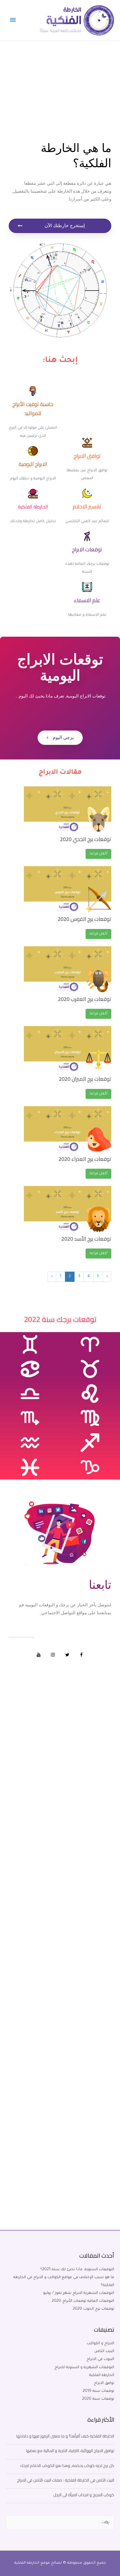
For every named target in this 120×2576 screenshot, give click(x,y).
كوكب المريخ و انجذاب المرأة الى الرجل (84, 2495)
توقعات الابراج (87, 549)
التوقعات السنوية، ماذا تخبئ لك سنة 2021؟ (77, 2270)
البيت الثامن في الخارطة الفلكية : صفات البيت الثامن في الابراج (66, 2480)
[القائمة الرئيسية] (13, 20)
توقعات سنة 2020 (98, 2399)
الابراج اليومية (33, 464)
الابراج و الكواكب (100, 2344)
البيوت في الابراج (100, 2359)
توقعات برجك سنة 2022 (60, 1319)
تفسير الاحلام (87, 506)
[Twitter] (67, 1655)
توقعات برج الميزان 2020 (85, 1079)
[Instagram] (53, 1655)
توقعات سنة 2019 (98, 2391)
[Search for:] (60, 2523)
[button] (60, 226)
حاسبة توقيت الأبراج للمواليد (33, 409)
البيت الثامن (104, 2351)
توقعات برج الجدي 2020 (86, 839)
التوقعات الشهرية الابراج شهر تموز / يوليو (79, 2293)
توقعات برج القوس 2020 (84, 919)
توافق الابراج (87, 456)
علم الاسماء (87, 600)
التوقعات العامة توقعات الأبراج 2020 (83, 2301)
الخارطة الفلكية (33, 507)
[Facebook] (82, 1655)
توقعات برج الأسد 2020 (86, 1239)
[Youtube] (39, 1655)
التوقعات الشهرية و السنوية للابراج (84, 2368)
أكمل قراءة (98, 854)
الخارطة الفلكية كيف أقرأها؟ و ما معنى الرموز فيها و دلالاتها (65, 2436)
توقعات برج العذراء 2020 (85, 1159)
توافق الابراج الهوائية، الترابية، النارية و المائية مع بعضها (70, 2451)
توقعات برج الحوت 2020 (93, 2309)
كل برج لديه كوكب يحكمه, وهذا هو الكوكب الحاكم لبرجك (67, 2465)
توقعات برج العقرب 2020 (85, 999)
